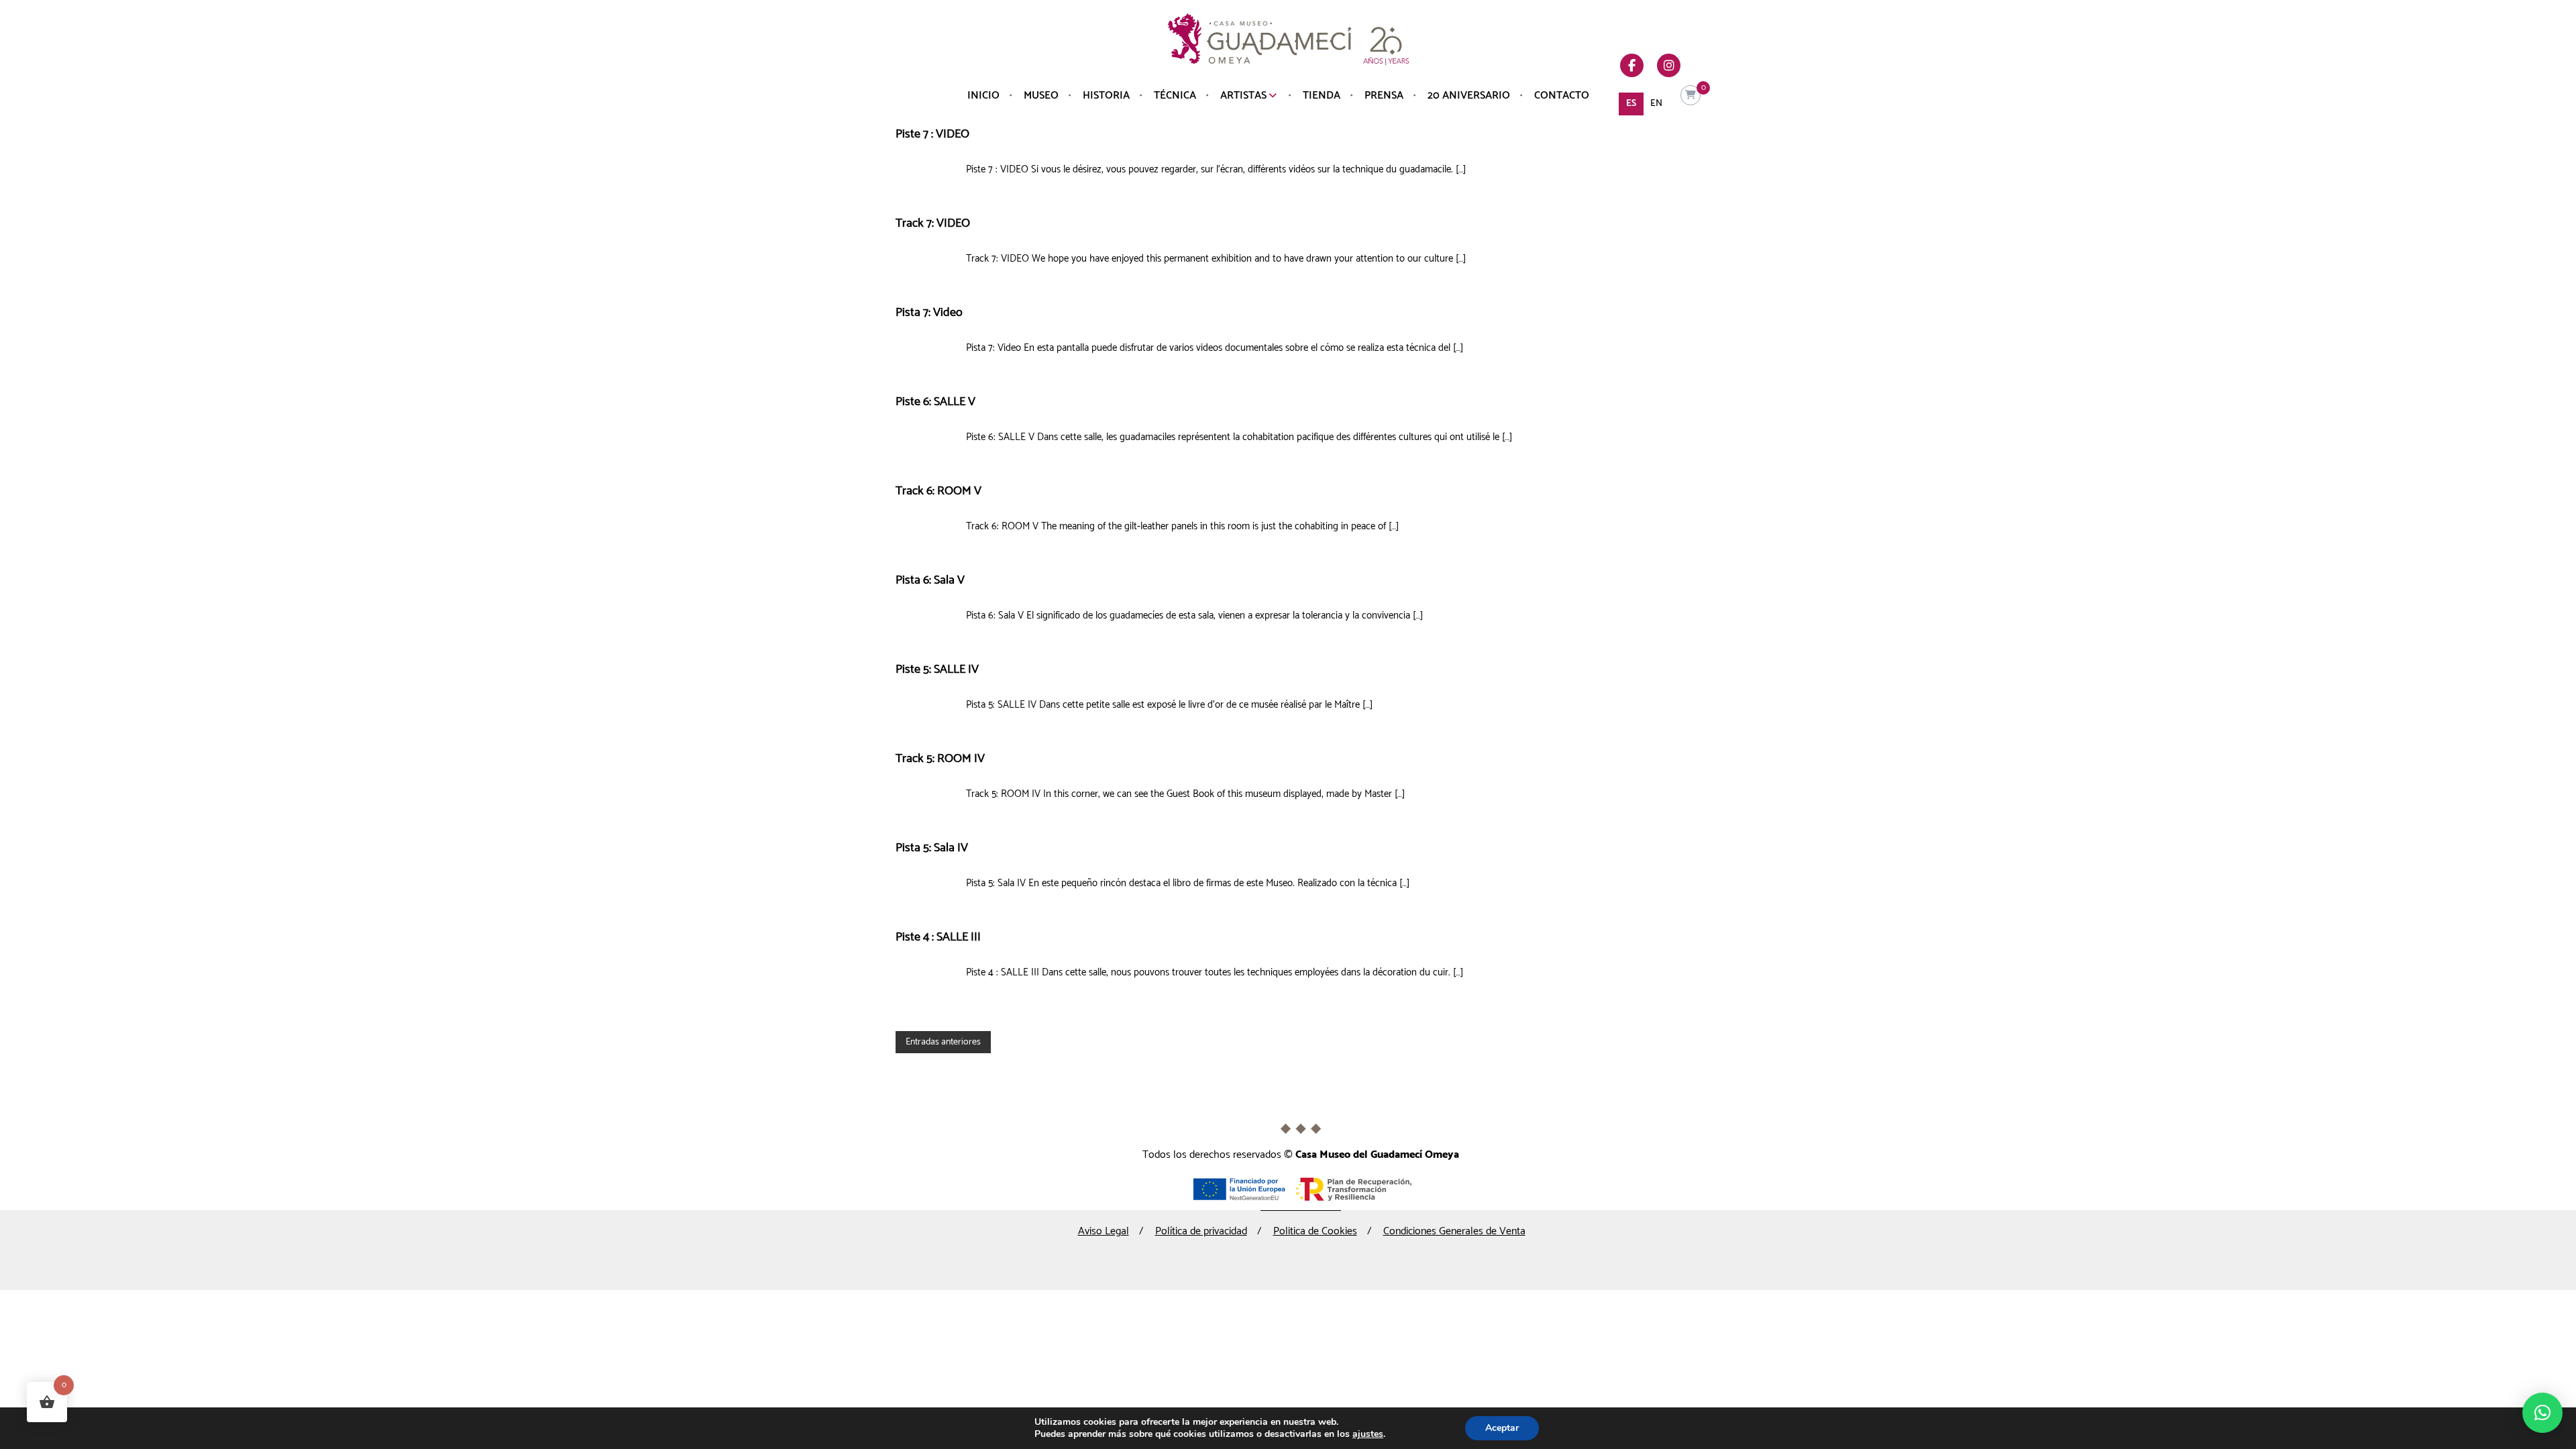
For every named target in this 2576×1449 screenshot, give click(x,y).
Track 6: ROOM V (938, 491)
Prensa (1384, 96)
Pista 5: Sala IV (932, 848)
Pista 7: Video (929, 313)
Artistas (1243, 96)
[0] (1690, 96)
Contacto (1562, 96)
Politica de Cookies (1315, 1231)
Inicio (983, 96)
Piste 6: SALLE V (935, 402)
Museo (1041, 96)
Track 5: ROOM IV (940, 759)
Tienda (1322, 96)
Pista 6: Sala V (930, 580)
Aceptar (1502, 1428)
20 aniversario (1469, 96)
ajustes (1368, 1434)
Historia (1106, 96)
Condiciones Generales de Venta (1454, 1231)
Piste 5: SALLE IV (937, 669)
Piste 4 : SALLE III (938, 937)
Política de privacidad (1201, 1231)
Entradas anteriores (943, 1042)
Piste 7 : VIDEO (932, 134)
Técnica (1175, 96)
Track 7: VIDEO (933, 223)
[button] (2542, 1413)
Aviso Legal (1104, 1231)
